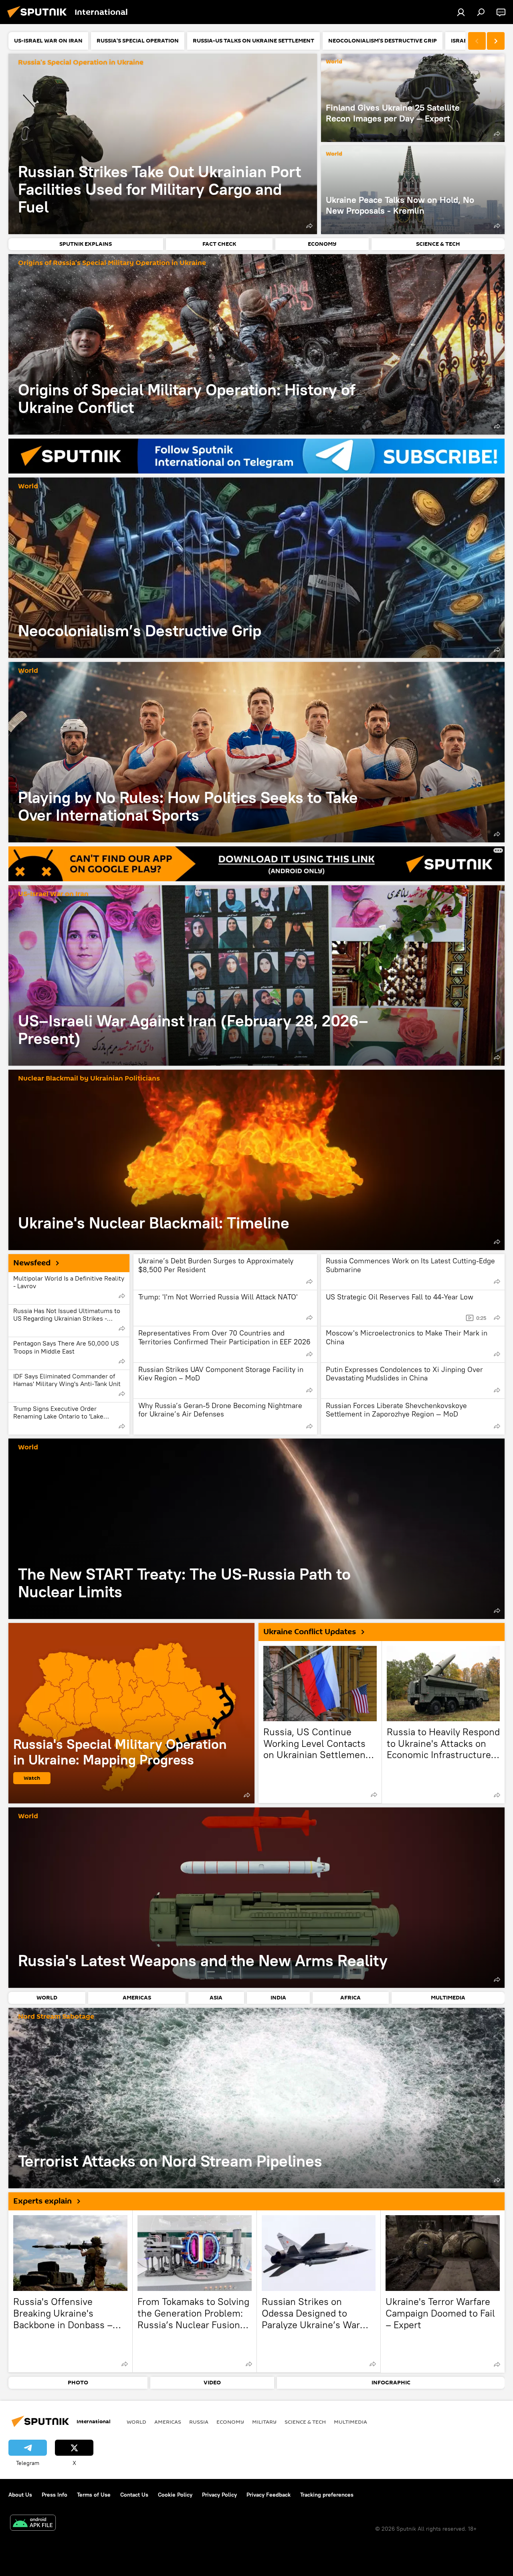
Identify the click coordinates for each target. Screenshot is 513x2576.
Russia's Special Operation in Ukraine (81, 63)
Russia (199, 2422)
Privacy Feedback (269, 2495)
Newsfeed (32, 1263)
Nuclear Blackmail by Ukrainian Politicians (89, 1079)
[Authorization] (461, 12)
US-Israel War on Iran (53, 894)
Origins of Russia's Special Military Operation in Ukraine (112, 263)
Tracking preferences (327, 2495)
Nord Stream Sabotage (56, 2017)
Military (264, 2422)
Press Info (55, 2495)
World (334, 62)
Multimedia (350, 2422)
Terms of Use (94, 2495)
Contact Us (134, 2495)
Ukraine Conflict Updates (310, 1632)
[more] (309, 226)
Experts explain (42, 2201)
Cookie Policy (175, 2495)
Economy (230, 2422)
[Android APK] (33, 2524)
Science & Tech (305, 2422)
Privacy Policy (219, 2495)
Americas (168, 2422)
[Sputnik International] (39, 19)
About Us (20, 2495)
